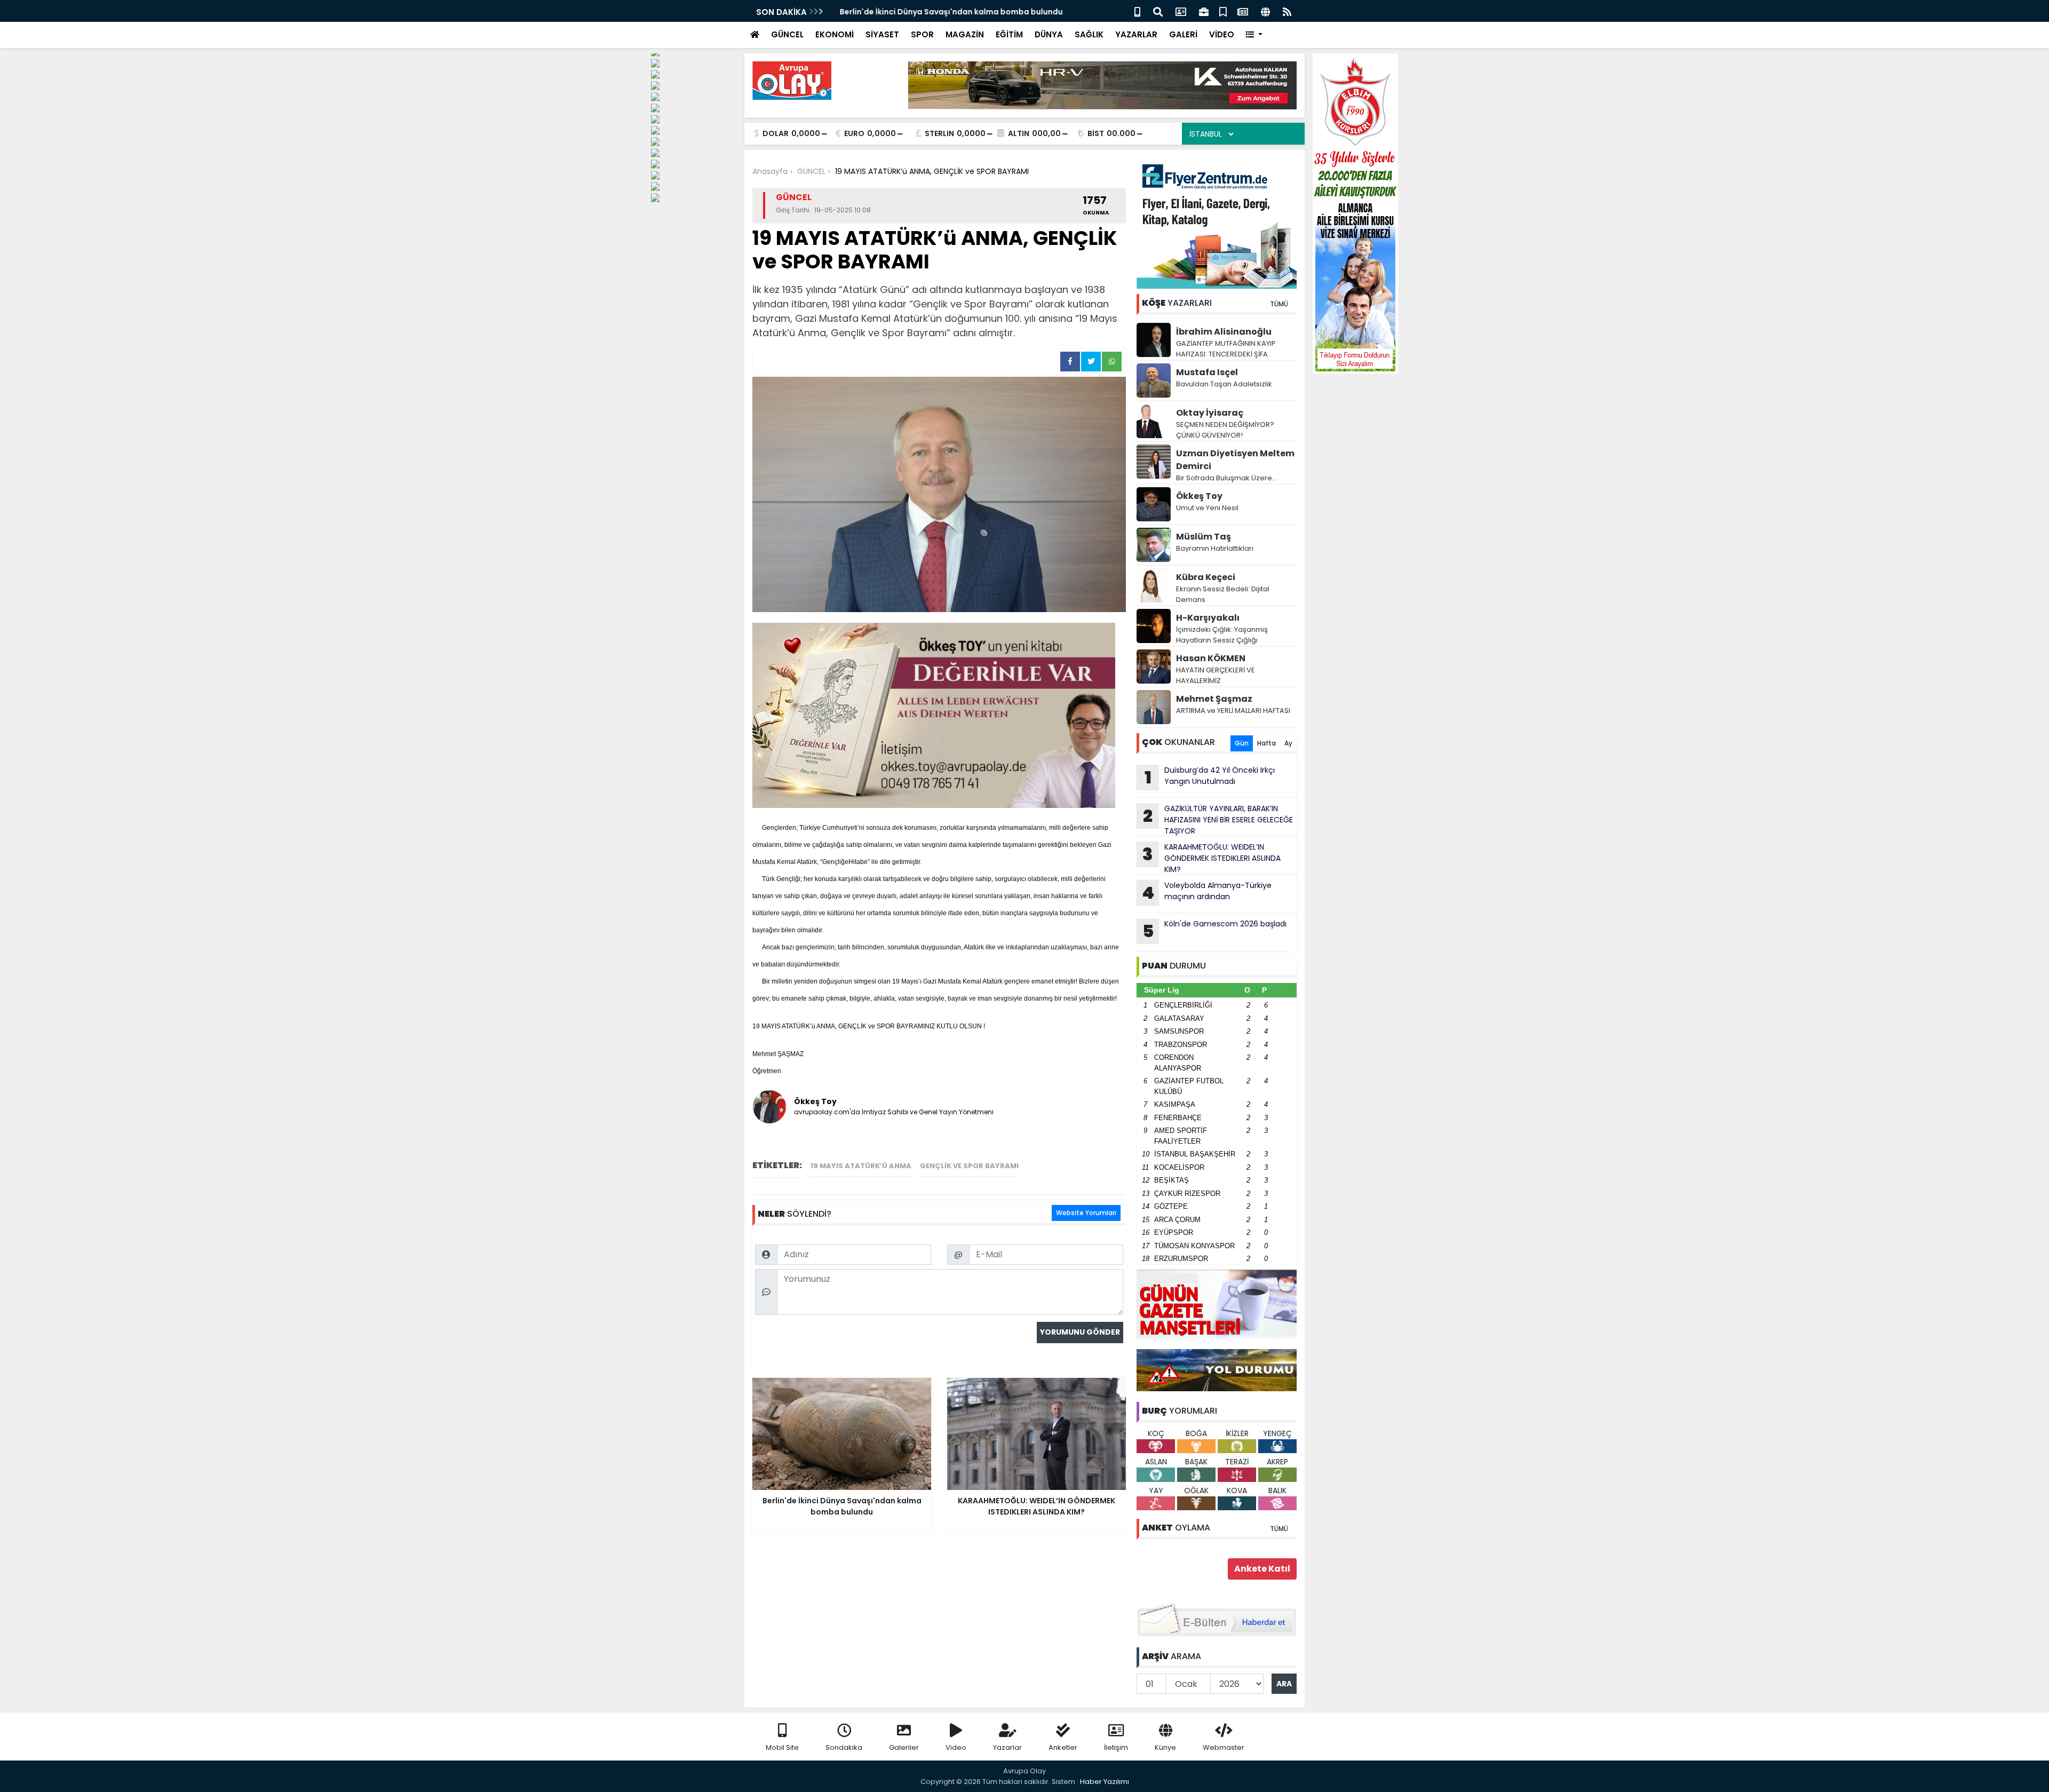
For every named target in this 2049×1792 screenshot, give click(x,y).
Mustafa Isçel (1207, 372)
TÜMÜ (1279, 304)
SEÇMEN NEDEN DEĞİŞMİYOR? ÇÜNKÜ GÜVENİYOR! (1225, 430)
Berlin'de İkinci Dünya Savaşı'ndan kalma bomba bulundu (947, 12)
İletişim (1116, 1747)
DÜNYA (1049, 34)
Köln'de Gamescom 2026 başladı (1215, 931)
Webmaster (1224, 1747)
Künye (1165, 1747)
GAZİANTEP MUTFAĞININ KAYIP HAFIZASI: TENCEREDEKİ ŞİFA (1226, 349)
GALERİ (1183, 34)
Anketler (1063, 1747)
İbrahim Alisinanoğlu (1224, 332)
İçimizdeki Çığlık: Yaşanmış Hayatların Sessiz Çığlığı (1222, 635)
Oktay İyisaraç (1210, 413)
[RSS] (1287, 11)
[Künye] (1265, 11)
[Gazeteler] (1243, 11)
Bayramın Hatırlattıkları (1215, 548)
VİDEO (1222, 34)
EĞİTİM (1009, 34)
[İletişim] (1181, 11)
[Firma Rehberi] (1204, 11)
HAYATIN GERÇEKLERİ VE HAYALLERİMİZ (1216, 675)
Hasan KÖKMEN (1211, 658)
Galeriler (904, 1747)
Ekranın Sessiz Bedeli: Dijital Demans (1223, 594)
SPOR (922, 34)
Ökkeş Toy (1199, 496)
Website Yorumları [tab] (1086, 1213)
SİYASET (882, 34)
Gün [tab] (1242, 743)
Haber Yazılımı (1105, 1782)
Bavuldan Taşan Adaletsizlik (1224, 384)
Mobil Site (782, 1747)
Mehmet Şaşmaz (1214, 699)
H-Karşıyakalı (1208, 618)
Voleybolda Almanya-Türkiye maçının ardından (1207, 892)
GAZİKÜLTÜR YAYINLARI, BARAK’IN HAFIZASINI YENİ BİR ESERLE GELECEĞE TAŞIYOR (1218, 820)
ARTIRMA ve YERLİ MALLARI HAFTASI (1233, 711)
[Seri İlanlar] (1223, 11)
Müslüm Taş (1204, 537)
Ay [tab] (1288, 743)
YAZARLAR (1136, 34)
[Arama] (1158, 11)
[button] (1254, 35)
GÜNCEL (787, 34)
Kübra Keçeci (1206, 577)
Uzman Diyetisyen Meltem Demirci (1235, 460)
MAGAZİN (965, 34)
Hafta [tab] (1266, 743)
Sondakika (844, 1747)
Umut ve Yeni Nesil (1207, 508)
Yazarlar (1007, 1747)
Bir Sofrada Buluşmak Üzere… (1226, 478)
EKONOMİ (835, 34)
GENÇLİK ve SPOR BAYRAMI (969, 1166)
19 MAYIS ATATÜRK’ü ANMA (861, 1166)
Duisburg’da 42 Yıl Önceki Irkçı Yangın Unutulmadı (1210, 777)
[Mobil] (1137, 11)
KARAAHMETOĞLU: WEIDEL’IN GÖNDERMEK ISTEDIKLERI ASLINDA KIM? (1212, 858)
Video (956, 1747)
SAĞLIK (1089, 34)
